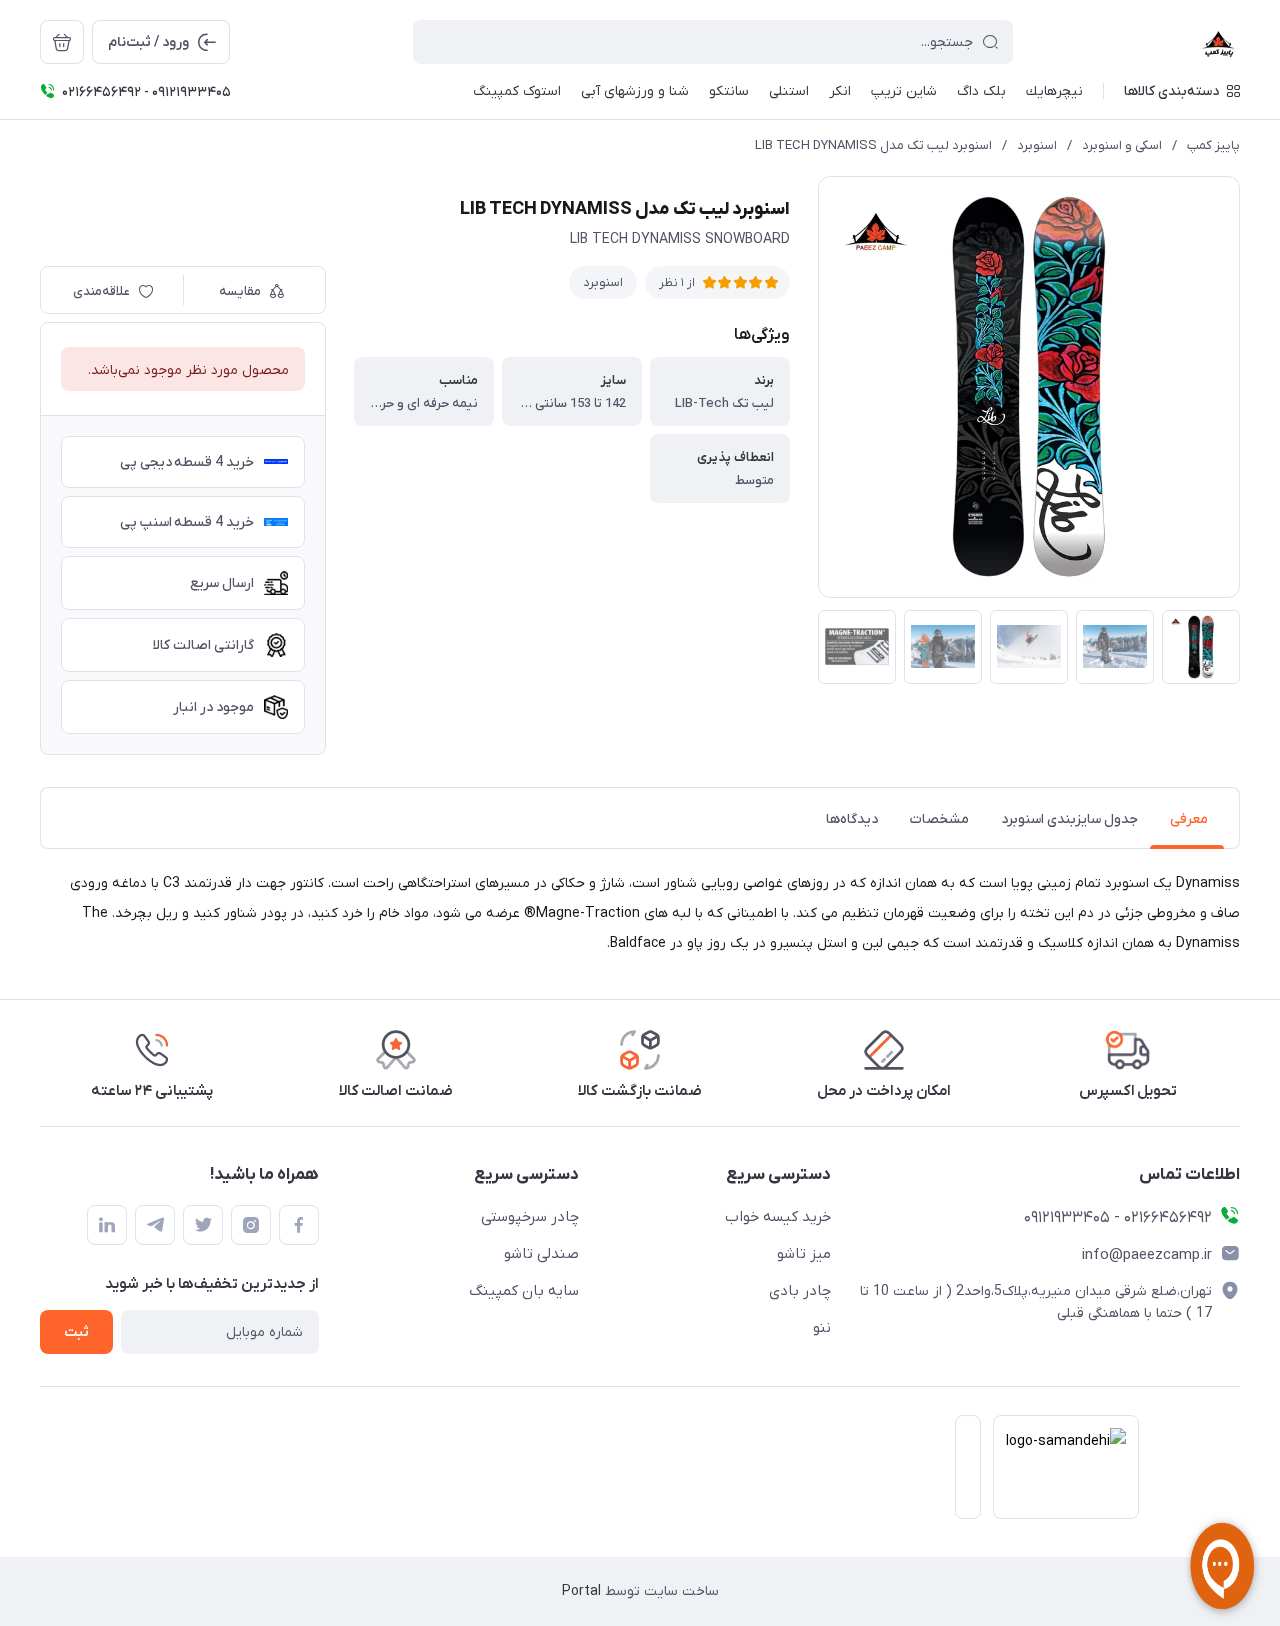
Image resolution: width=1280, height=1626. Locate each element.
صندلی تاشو (541, 1254)
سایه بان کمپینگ (524, 1291)
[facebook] (299, 1225)
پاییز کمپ (1213, 145)
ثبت (76, 1332)
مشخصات (939, 819)
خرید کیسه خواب (778, 1217)
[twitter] (203, 1225)
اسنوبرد (1037, 145)
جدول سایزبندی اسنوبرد (1069, 819)
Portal (581, 1591)
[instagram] (251, 1225)
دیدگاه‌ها (852, 819)
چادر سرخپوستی (530, 1217)
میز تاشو (804, 1254)
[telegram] (155, 1225)
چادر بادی (800, 1291)
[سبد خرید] (62, 42)
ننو (822, 1328)
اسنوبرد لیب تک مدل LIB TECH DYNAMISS (873, 145)
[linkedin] (107, 1225)
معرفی (1189, 819)
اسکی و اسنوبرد (1122, 145)
